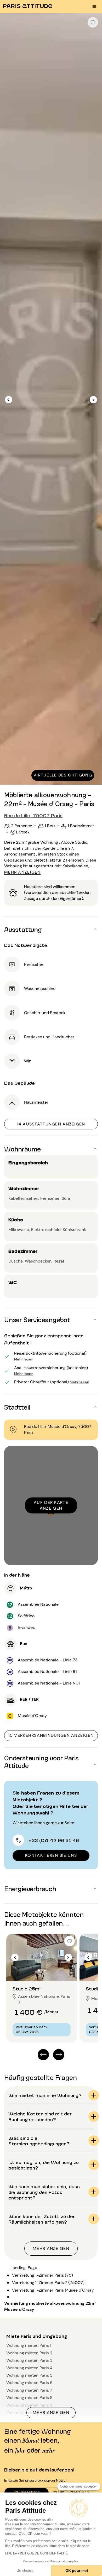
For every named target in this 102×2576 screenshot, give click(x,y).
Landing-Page (24, 2268)
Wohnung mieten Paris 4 (29, 2368)
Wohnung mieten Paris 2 (29, 2353)
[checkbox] (93, 22)
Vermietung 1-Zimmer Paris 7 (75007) (48, 2283)
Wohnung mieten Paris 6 (29, 2383)
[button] (51, 929)
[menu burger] (94, 7)
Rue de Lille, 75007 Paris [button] (33, 815)
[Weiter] (93, 400)
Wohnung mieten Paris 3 (29, 2360)
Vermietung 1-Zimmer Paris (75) (42, 2275)
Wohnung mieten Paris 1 (29, 2345)
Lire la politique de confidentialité (36, 2553)
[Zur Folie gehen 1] (39, 1970)
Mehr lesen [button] (24, 1359)
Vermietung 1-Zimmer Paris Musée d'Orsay (53, 2290)
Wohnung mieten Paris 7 (29, 2390)
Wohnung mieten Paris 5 (29, 2375)
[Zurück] (9, 400)
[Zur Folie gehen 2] (45, 1970)
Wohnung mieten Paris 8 (29, 2398)
